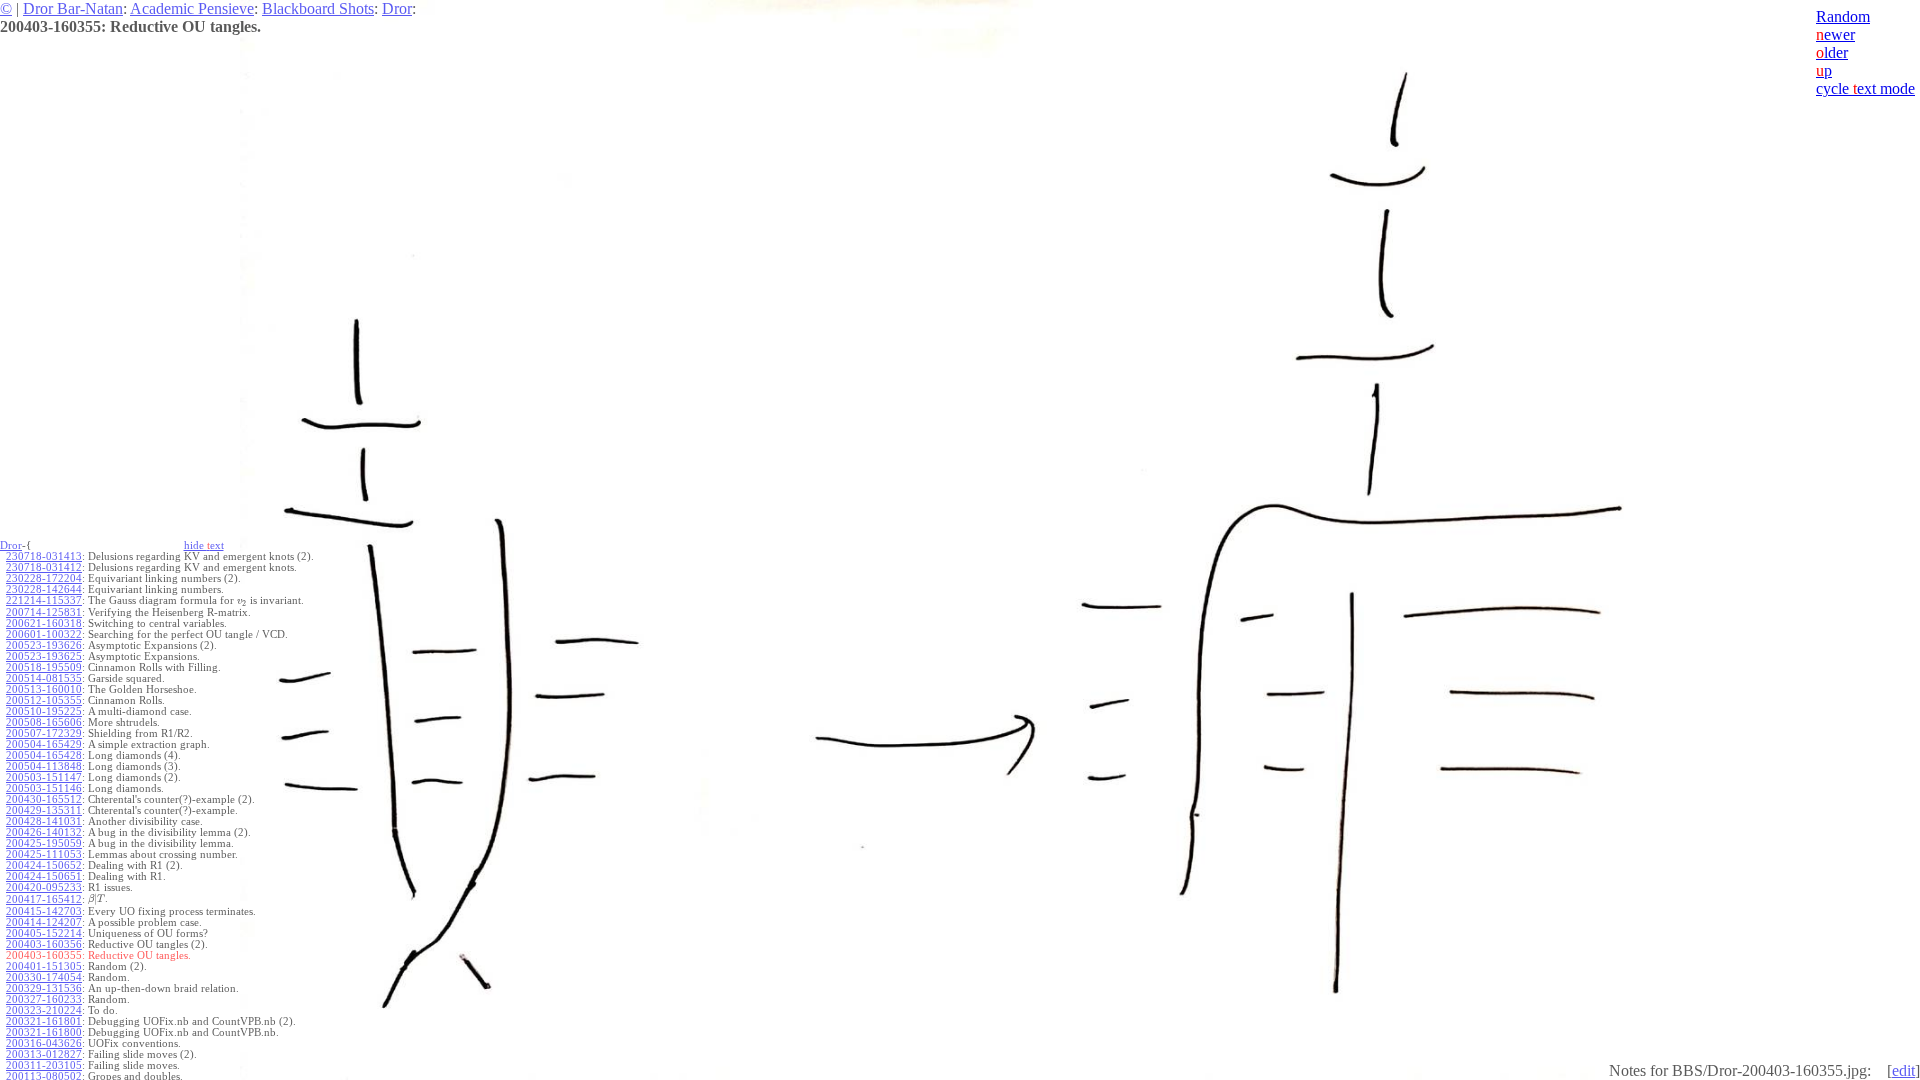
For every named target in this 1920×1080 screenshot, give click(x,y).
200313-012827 (44, 1054)
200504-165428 (44, 755)
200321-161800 (44, 1032)
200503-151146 (44, 788)
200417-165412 (44, 899)
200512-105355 (44, 700)
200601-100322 (44, 634)
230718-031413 (44, 556)
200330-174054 (44, 977)
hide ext (204, 545)
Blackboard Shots (318, 8)
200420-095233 (44, 887)
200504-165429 (44, 744)
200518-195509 (44, 667)
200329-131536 (44, 988)
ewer (1835, 34)
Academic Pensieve (192, 8)
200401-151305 (44, 966)
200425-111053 (44, 854)
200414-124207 (44, 922)
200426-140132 (44, 832)
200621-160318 (44, 623)
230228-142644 (44, 589)
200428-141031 (44, 821)
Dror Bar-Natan (73, 8)
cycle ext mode (1865, 88)
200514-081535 (44, 678)
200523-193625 (44, 656)
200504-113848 (44, 766)
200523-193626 (44, 645)
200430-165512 (44, 799)
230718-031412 (44, 567)
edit (1903, 1070)
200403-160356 (44, 944)
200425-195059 (44, 843)
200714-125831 (44, 612)
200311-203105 (44, 1065)
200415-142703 (44, 911)
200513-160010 (44, 689)
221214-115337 (44, 600)
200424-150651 (44, 876)
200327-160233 (44, 999)
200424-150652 (44, 865)
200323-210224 (44, 1010)
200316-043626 (44, 1043)
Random (1843, 16)
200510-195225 (44, 711)
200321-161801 (44, 1021)
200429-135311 (44, 810)
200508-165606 (44, 722)
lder (1832, 52)
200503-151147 (44, 777)
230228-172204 (44, 578)
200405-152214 (44, 933)
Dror (397, 8)
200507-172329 (44, 733)
